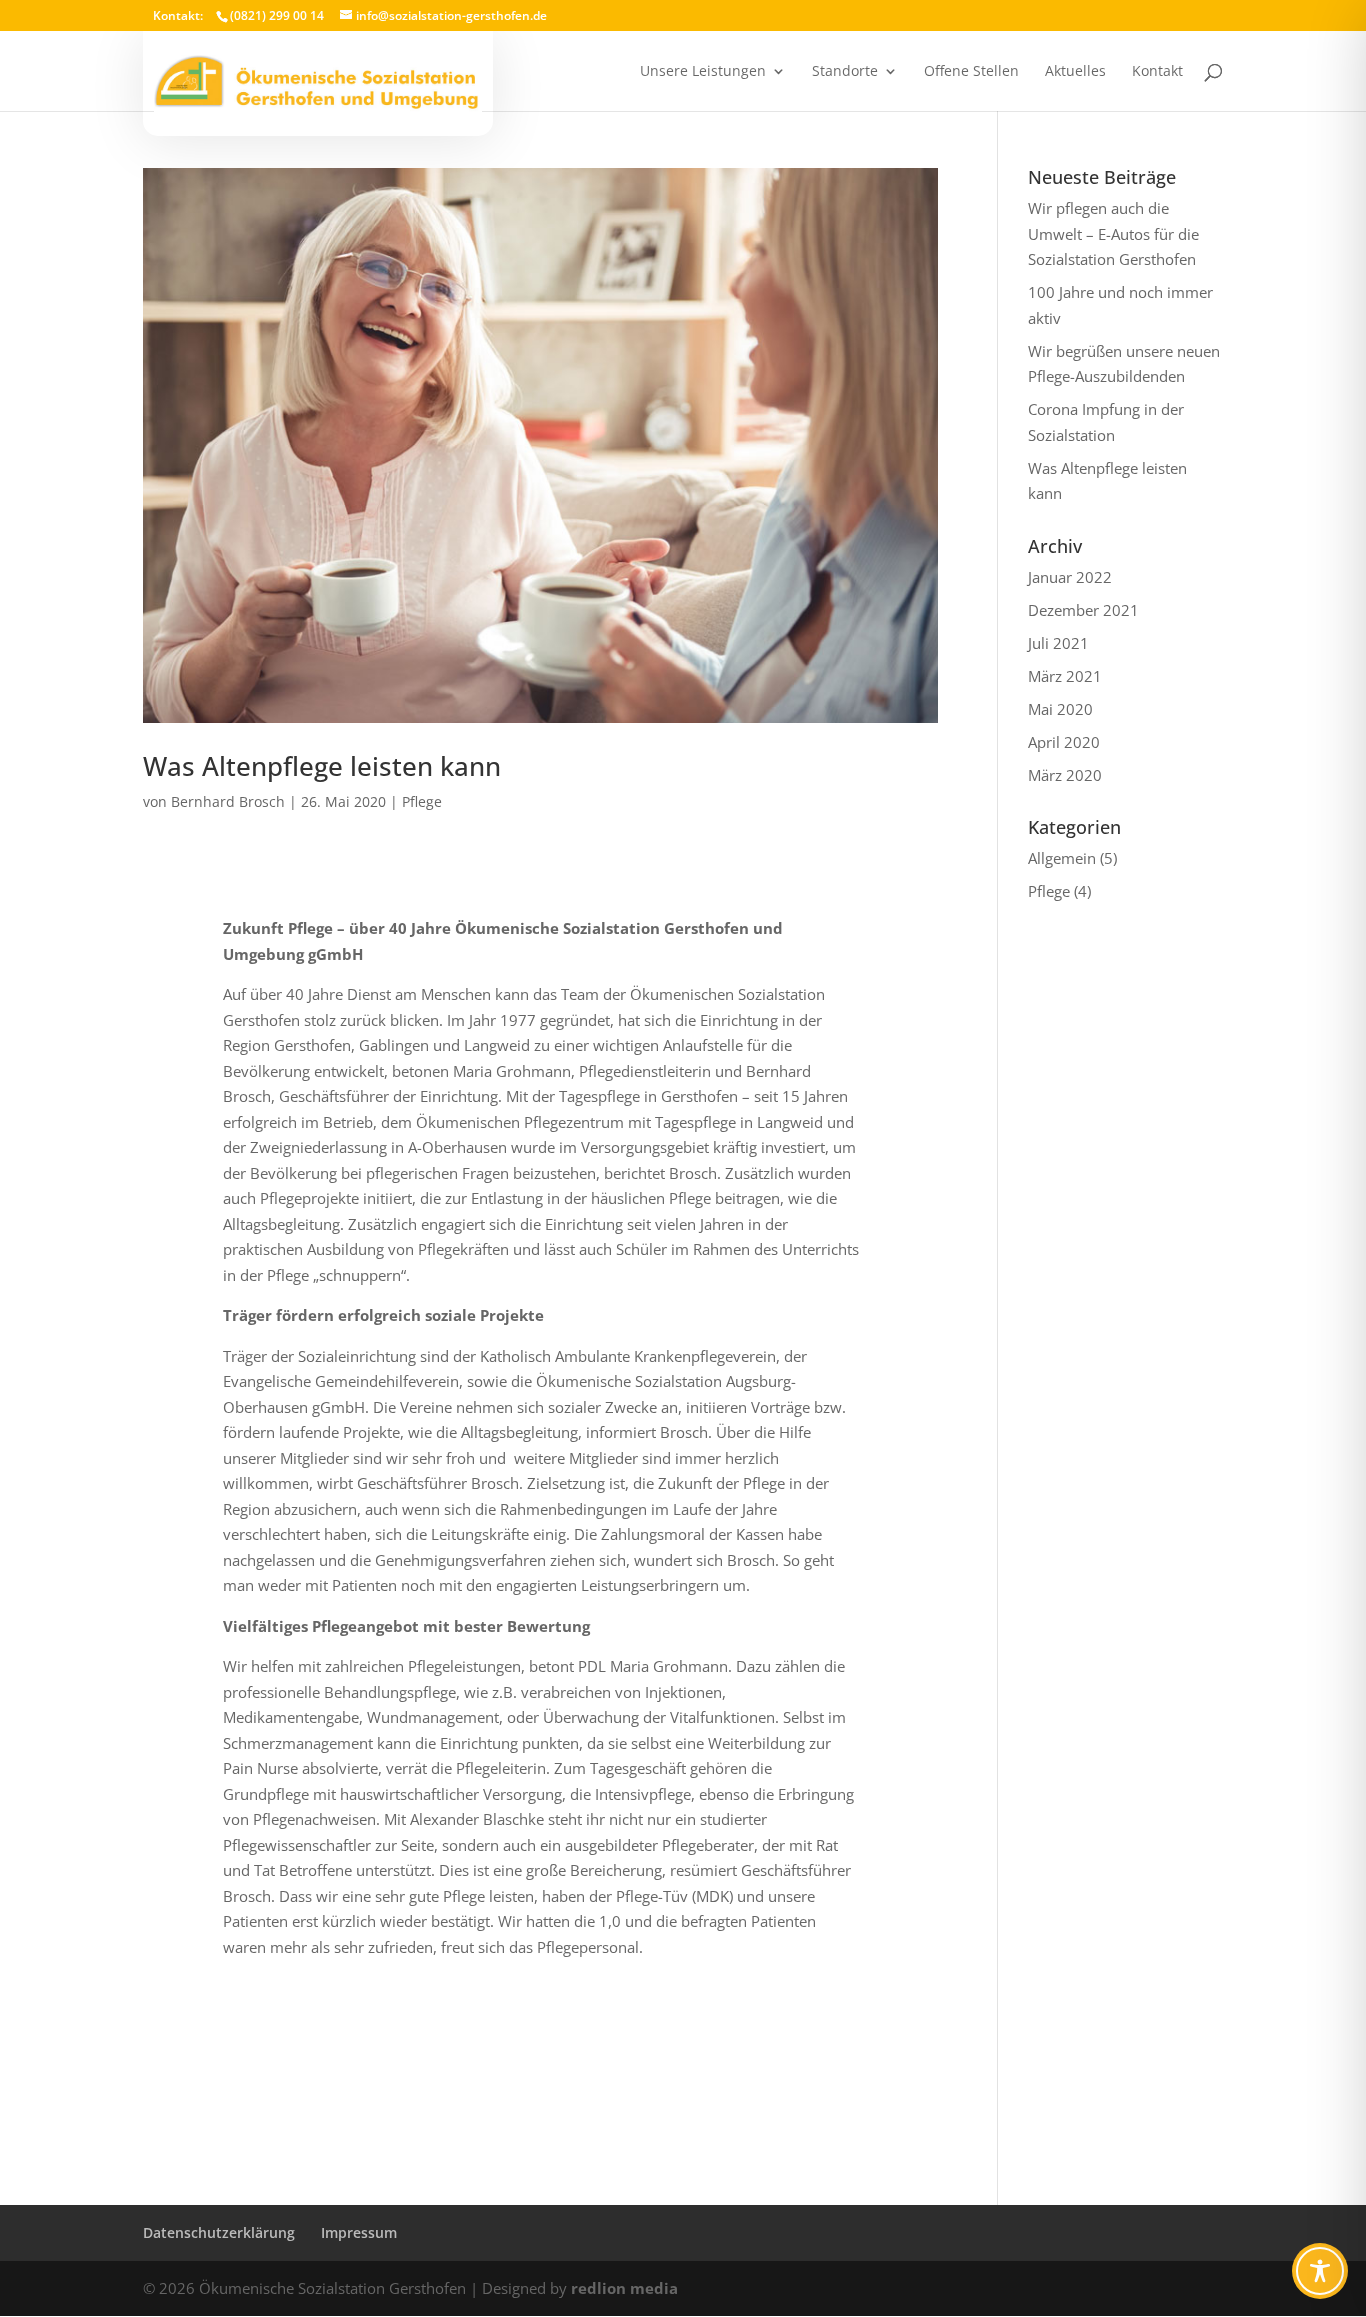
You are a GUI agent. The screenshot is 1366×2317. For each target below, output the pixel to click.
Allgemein (1062, 858)
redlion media (624, 2288)
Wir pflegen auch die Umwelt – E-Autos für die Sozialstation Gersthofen (1113, 233)
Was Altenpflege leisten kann (322, 766)
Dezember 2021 (1083, 610)
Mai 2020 (1060, 709)
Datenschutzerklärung (219, 2232)
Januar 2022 (1070, 577)
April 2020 (1064, 742)
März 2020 (1065, 775)
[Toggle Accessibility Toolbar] (1320, 2271)
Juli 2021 (1058, 643)
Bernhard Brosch (228, 801)
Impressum (359, 2232)
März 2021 (1065, 676)
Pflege (422, 801)
